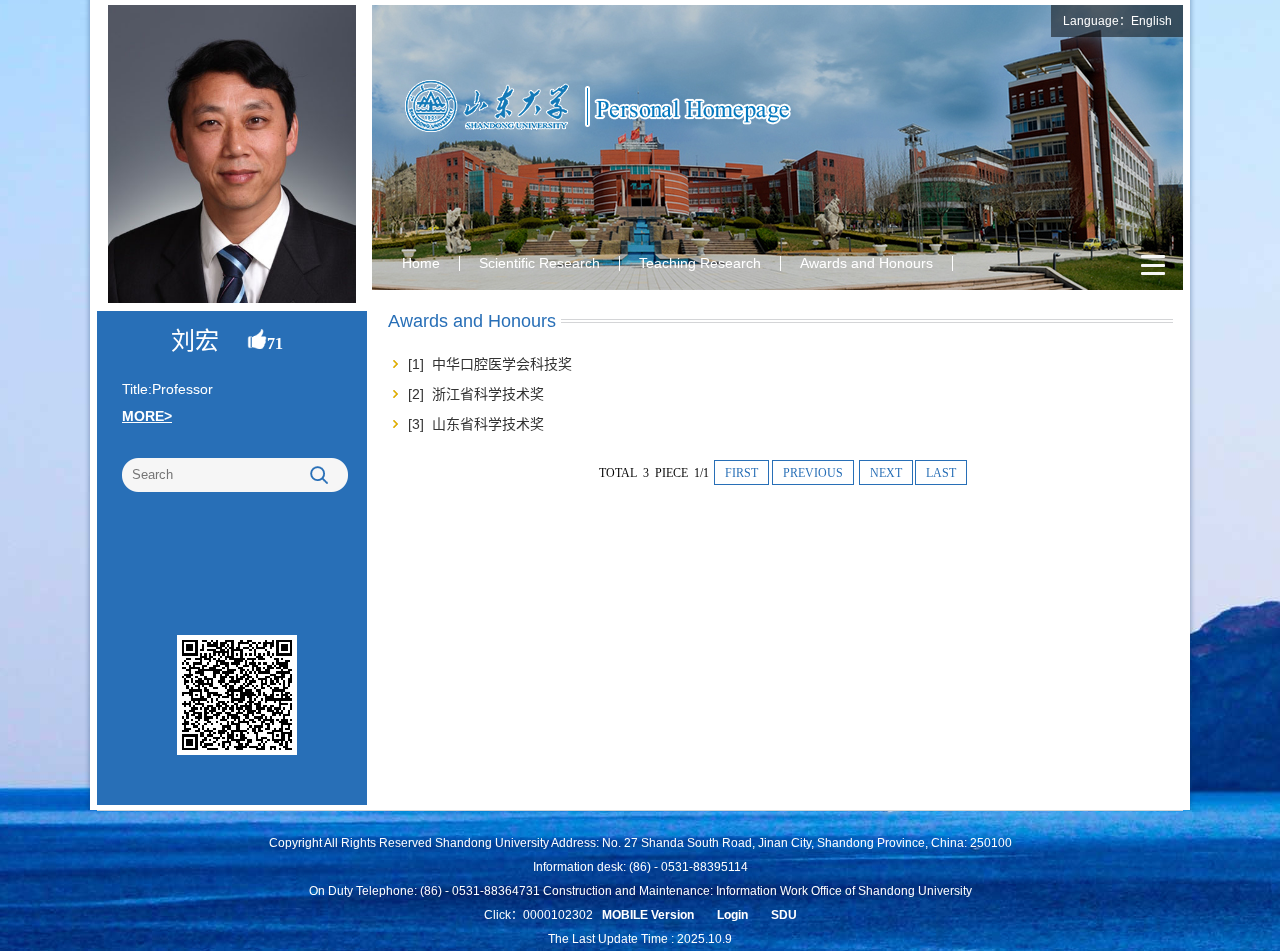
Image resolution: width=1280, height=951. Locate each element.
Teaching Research (700, 263)
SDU (784, 915)
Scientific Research (539, 263)
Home (421, 263)
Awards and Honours (866, 263)
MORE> (147, 416)
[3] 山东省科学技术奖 (476, 424)
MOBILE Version (648, 915)
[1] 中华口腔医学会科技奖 (490, 364)
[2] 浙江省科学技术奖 (476, 394)
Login (732, 915)
